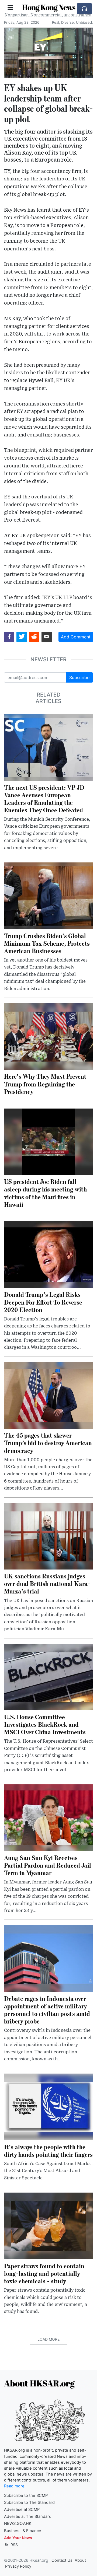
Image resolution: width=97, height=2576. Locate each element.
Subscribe (79, 677)
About (80, 2560)
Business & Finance (23, 2531)
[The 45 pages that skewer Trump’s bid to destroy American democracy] (48, 1395)
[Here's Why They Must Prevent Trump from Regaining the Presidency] (48, 1036)
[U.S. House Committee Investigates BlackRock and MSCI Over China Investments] (48, 1677)
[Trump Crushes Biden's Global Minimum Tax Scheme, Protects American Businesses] (48, 895)
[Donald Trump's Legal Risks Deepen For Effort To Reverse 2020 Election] (48, 1254)
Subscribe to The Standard (29, 2502)
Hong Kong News (49, 7)
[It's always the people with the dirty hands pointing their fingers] (48, 2106)
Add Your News (18, 2538)
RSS (14, 2545)
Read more (14, 2486)
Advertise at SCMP (22, 2509)
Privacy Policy (18, 2566)
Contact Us (62, 2560)
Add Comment (76, 637)
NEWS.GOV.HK (18, 2523)
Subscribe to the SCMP (26, 2495)
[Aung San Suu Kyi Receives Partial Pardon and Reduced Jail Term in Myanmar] (48, 1817)
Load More (48, 2339)
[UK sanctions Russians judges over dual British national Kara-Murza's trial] (48, 1536)
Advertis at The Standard (28, 2516)
